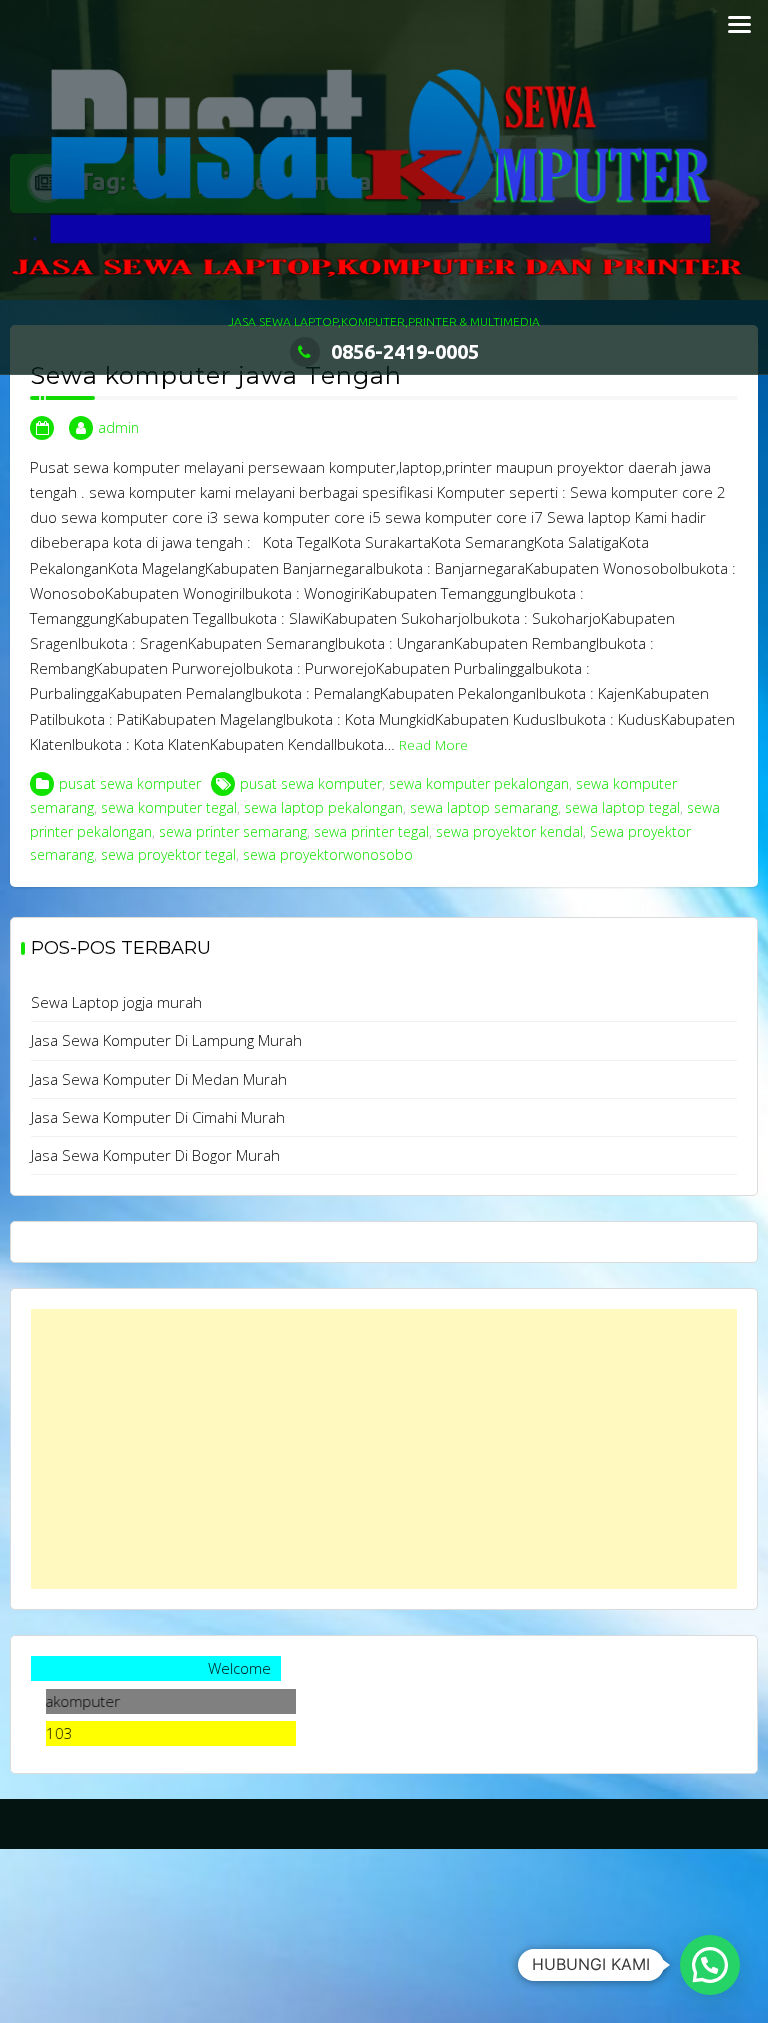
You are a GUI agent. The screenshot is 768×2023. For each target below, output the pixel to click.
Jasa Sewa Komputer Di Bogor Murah (155, 1155)
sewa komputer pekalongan (479, 783)
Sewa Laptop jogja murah (116, 1002)
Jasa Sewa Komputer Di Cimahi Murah (158, 1117)
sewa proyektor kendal (509, 831)
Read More (433, 745)
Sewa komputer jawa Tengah (216, 375)
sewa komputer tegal (169, 807)
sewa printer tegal (371, 831)
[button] (710, 1965)
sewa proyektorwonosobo (328, 854)
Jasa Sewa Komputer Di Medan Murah (159, 1079)
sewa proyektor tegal (168, 854)
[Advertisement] (384, 1449)
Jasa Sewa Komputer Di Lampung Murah (166, 1040)
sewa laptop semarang (484, 807)
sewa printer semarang (233, 831)
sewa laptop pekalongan (323, 807)
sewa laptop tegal (622, 807)
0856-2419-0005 (405, 351)
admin (118, 427)
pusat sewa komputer (130, 783)
